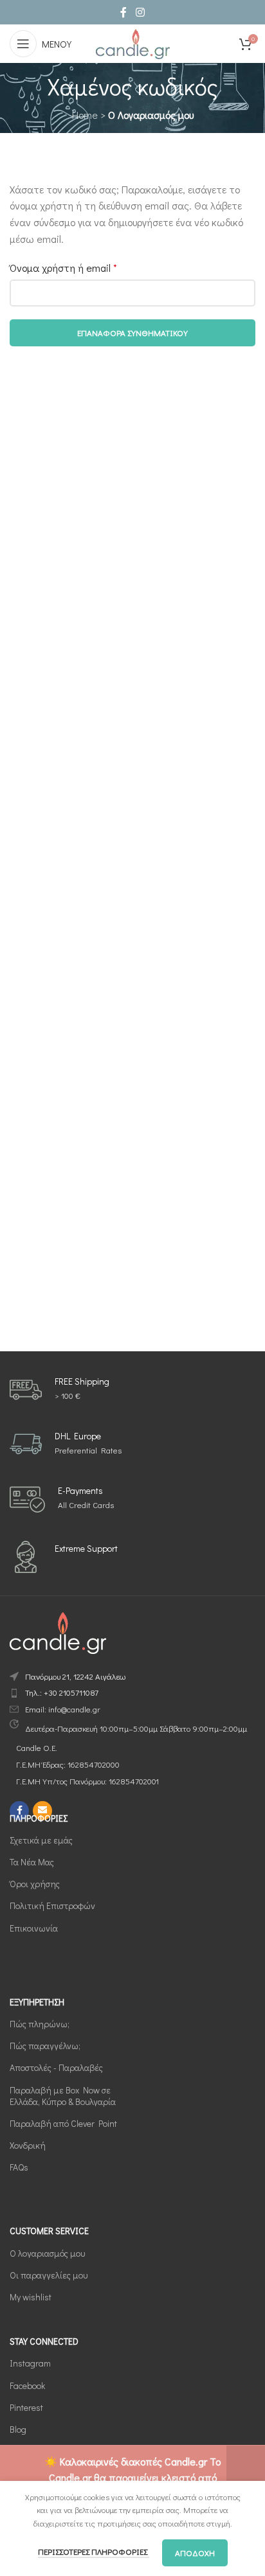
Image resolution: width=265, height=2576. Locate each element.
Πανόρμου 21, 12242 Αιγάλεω (75, 1676)
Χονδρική (28, 2145)
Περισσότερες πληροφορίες (94, 2551)
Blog (18, 2429)
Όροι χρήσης (35, 1884)
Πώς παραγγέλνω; (45, 2046)
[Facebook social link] (123, 12)
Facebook (27, 2385)
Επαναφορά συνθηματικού (132, 333)
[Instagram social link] (140, 12)
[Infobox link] (59, 1390)
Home (85, 115)
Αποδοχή (195, 2553)
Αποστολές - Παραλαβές (56, 2067)
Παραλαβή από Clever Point (63, 2123)
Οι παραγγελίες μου (49, 2275)
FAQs (19, 2167)
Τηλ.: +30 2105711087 (62, 1692)
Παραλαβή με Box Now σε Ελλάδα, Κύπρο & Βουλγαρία (63, 2096)
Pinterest (26, 2407)
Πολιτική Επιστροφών (52, 1905)
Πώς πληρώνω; (40, 2024)
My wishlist (31, 2297)
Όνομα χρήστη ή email (63, 268)
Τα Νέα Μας (32, 1862)
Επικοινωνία (34, 1928)
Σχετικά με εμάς (41, 1840)
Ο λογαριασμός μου (47, 2253)
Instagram (30, 2363)
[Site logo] (132, 42)
